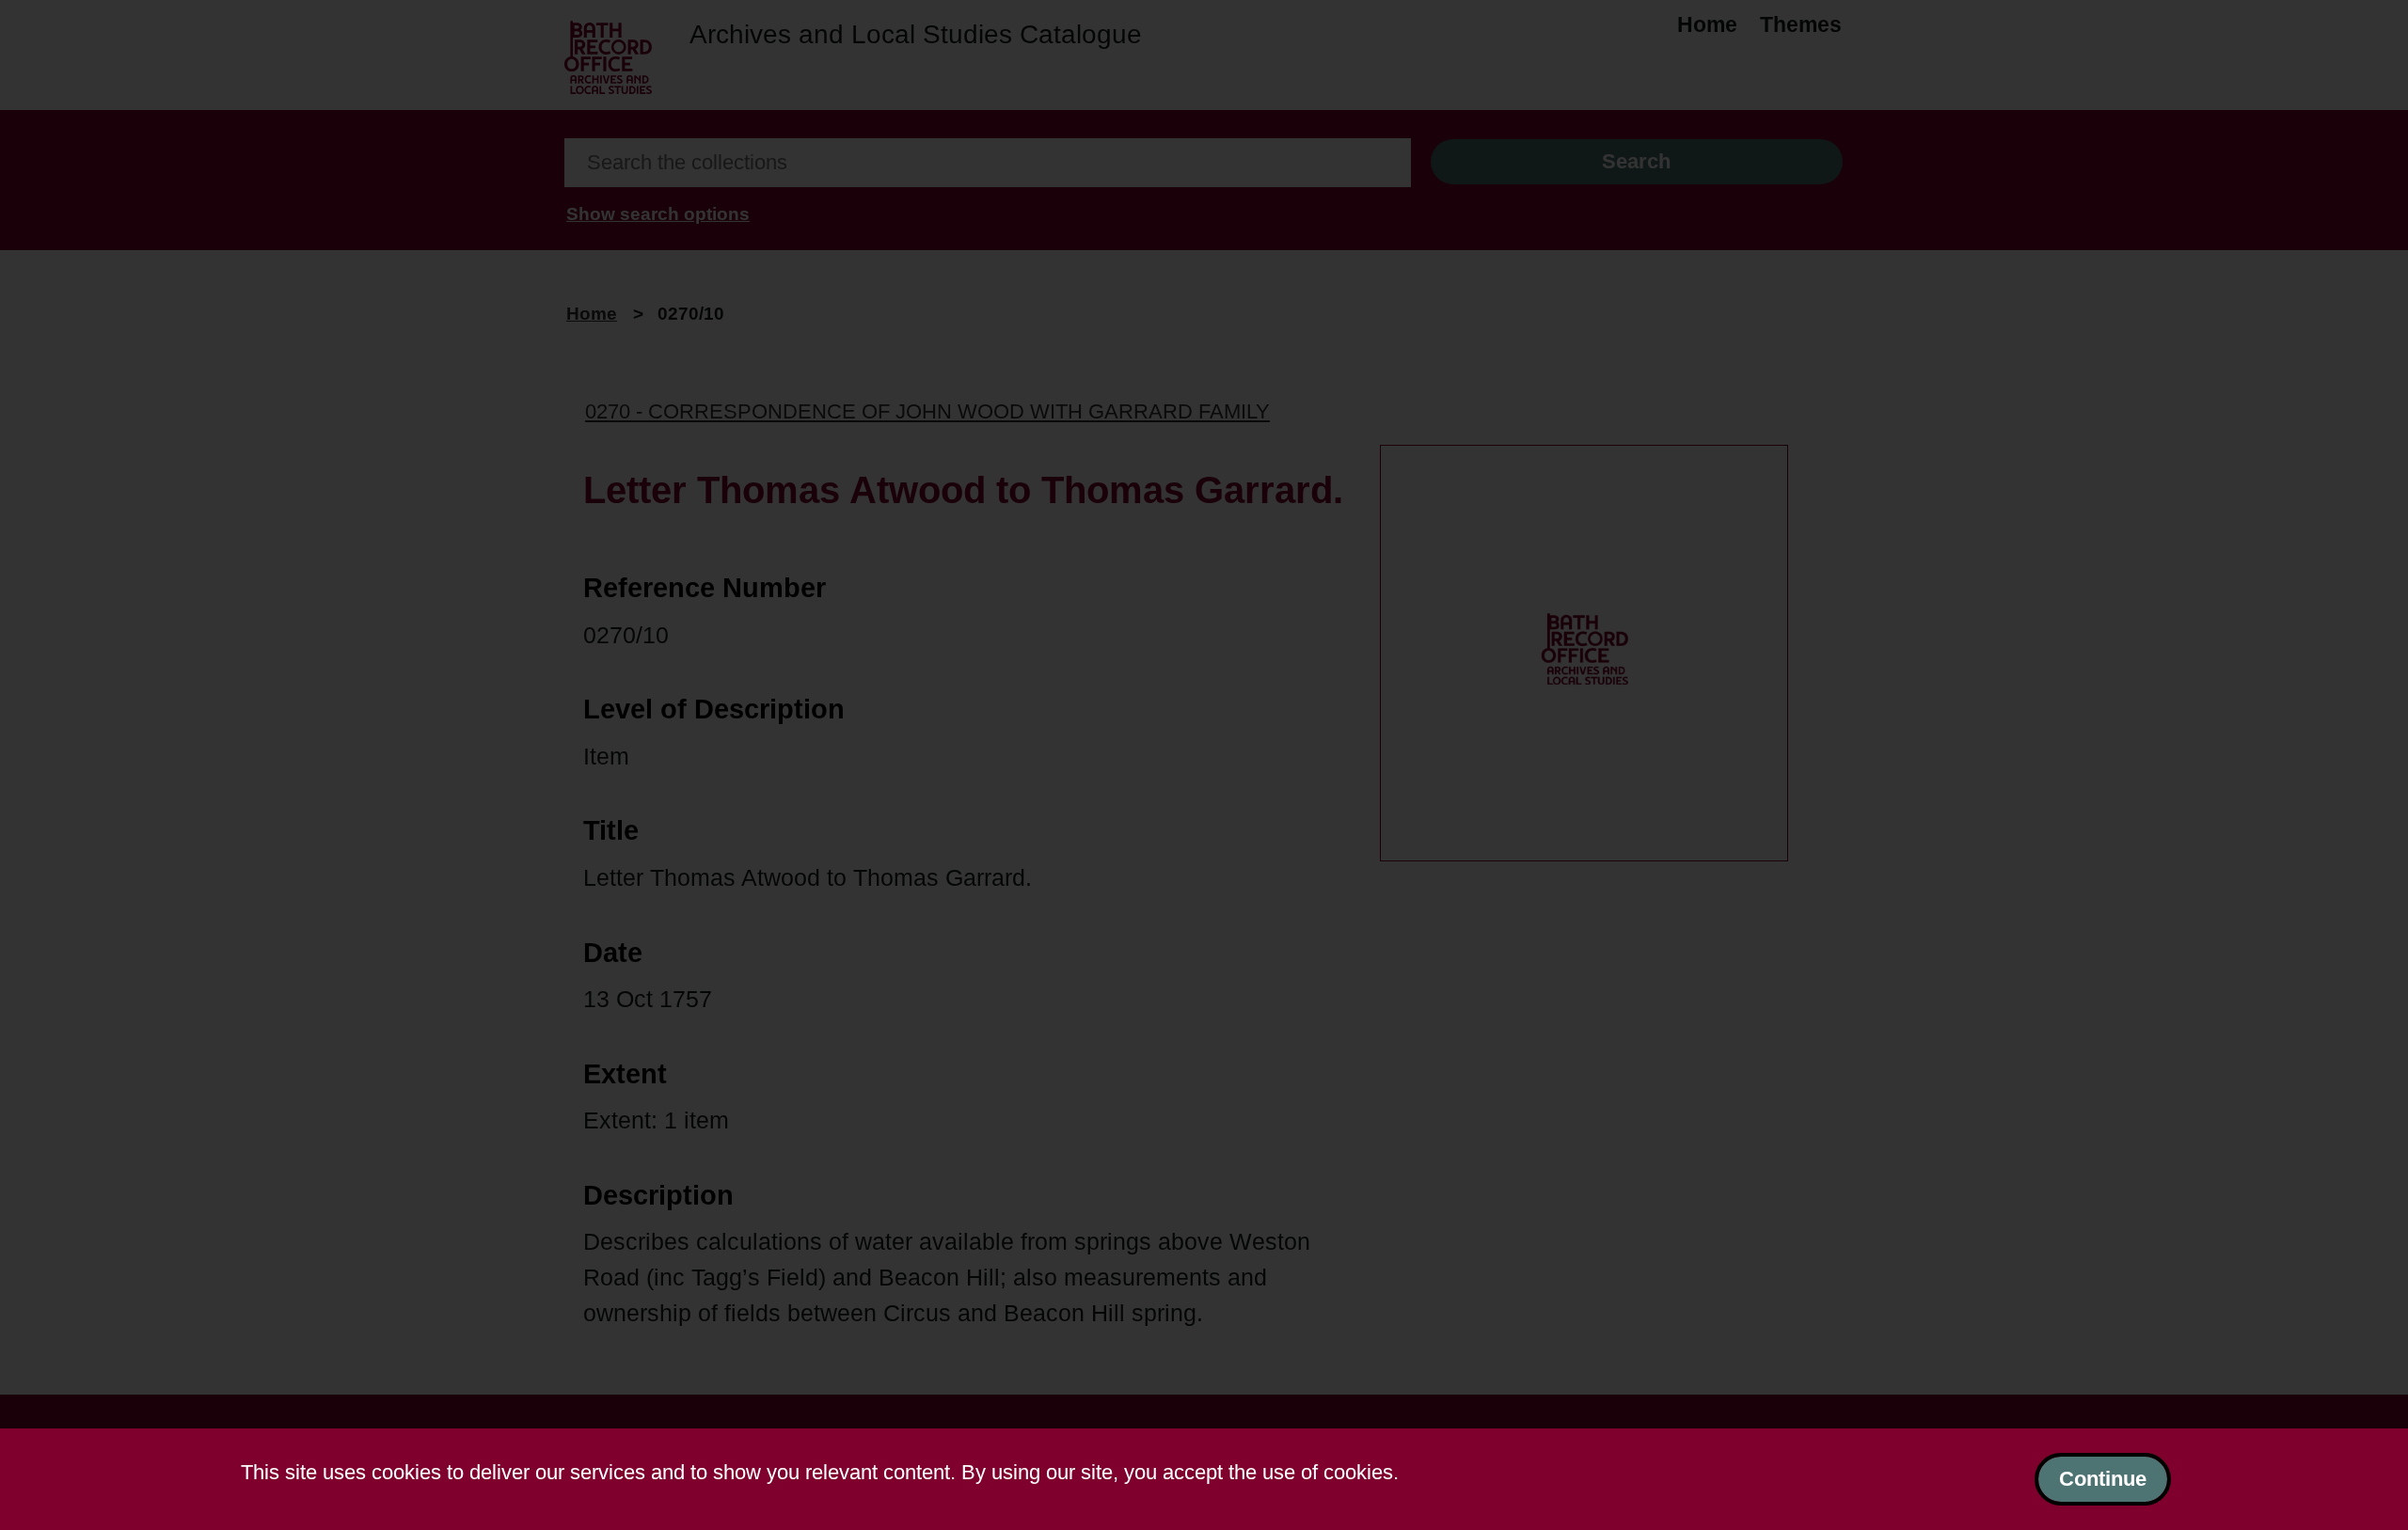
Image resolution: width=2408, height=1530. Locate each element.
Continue (2103, 1479)
